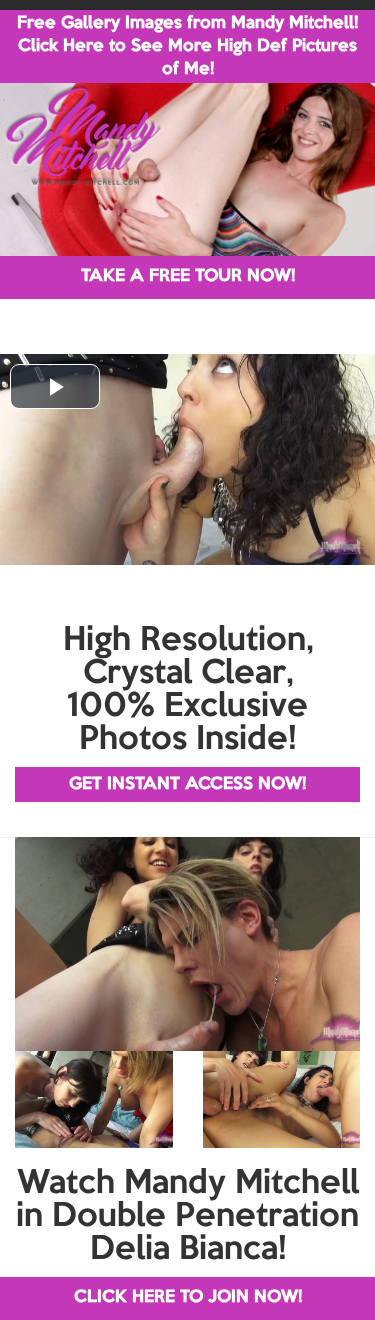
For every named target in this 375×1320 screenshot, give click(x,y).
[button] (55, 386)
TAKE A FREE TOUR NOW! (188, 276)
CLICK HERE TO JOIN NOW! (188, 1297)
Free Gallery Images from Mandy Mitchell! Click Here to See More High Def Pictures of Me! (187, 46)
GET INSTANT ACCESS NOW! (187, 784)
